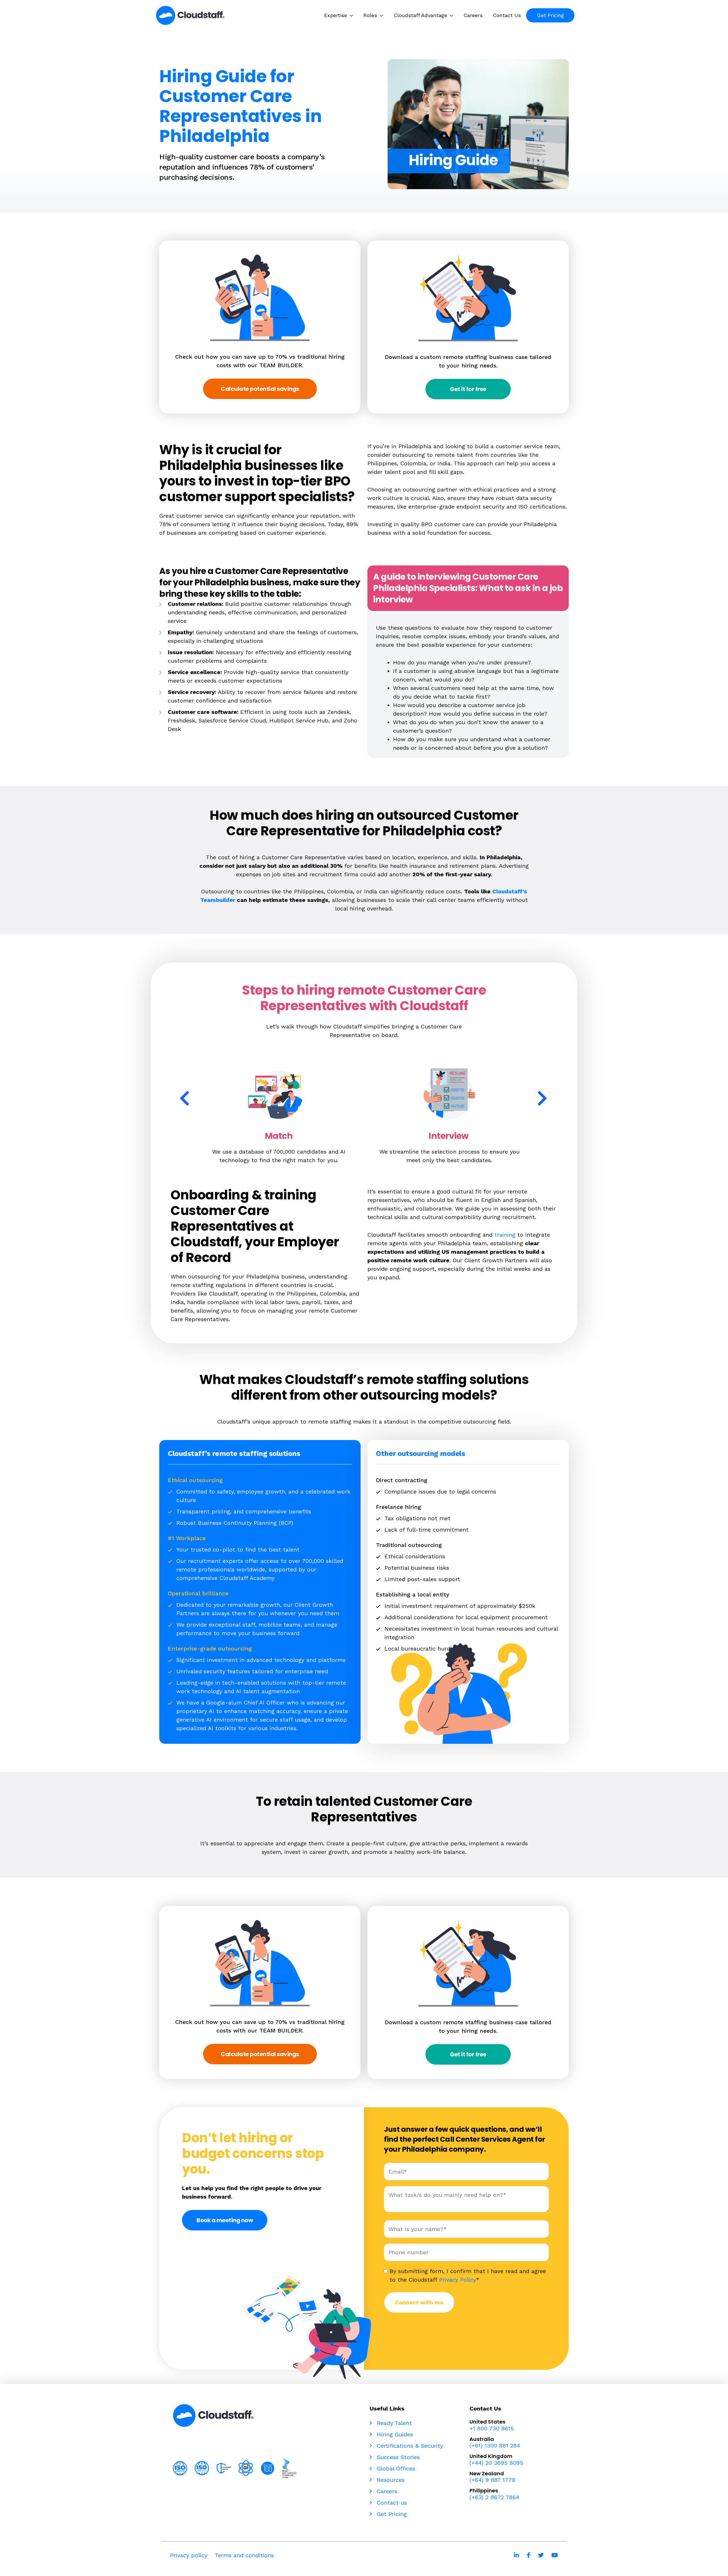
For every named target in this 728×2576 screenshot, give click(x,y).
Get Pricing (391, 2514)
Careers (386, 2491)
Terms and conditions (244, 2555)
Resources (390, 2480)
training (505, 1235)
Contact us (391, 2503)
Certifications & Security (409, 2446)
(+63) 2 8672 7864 (494, 2497)
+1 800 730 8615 (492, 2428)
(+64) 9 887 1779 (492, 2480)
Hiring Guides (394, 2434)
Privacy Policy (458, 2280)
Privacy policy (189, 2555)
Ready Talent (393, 2423)
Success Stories (397, 2457)
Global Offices (395, 2468)
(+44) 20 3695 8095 (496, 2463)
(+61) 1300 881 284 (495, 2445)
